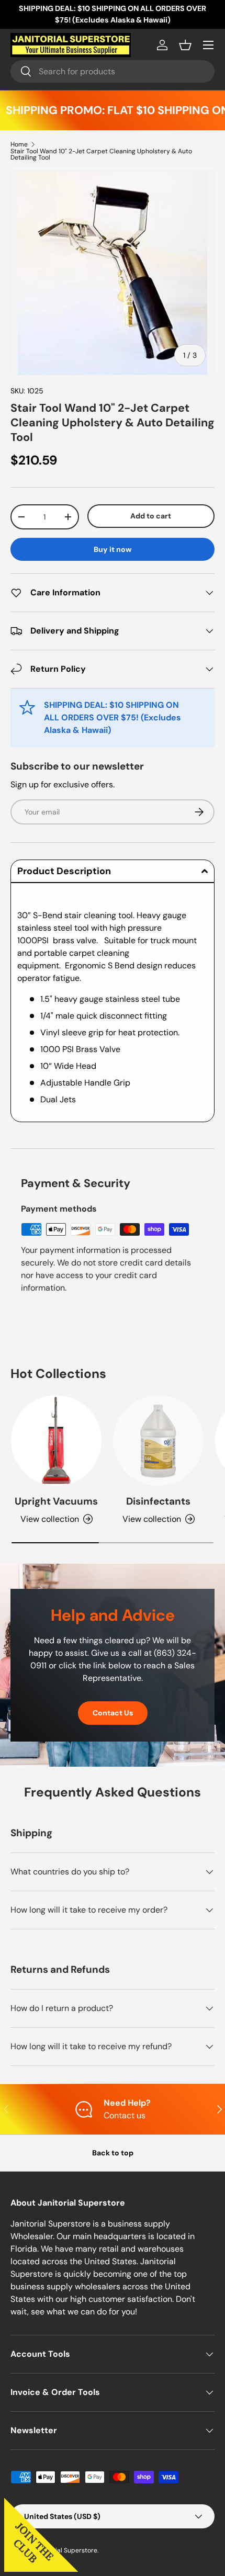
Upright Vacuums (56, 1501)
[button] (185, 45)
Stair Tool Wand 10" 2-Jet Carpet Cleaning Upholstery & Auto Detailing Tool (101, 154)
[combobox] (113, 71)
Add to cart (151, 516)
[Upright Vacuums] (56, 1440)
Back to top (113, 2153)
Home (19, 144)
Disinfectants (158, 1501)
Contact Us (113, 1713)
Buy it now (113, 549)
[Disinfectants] (158, 1440)
